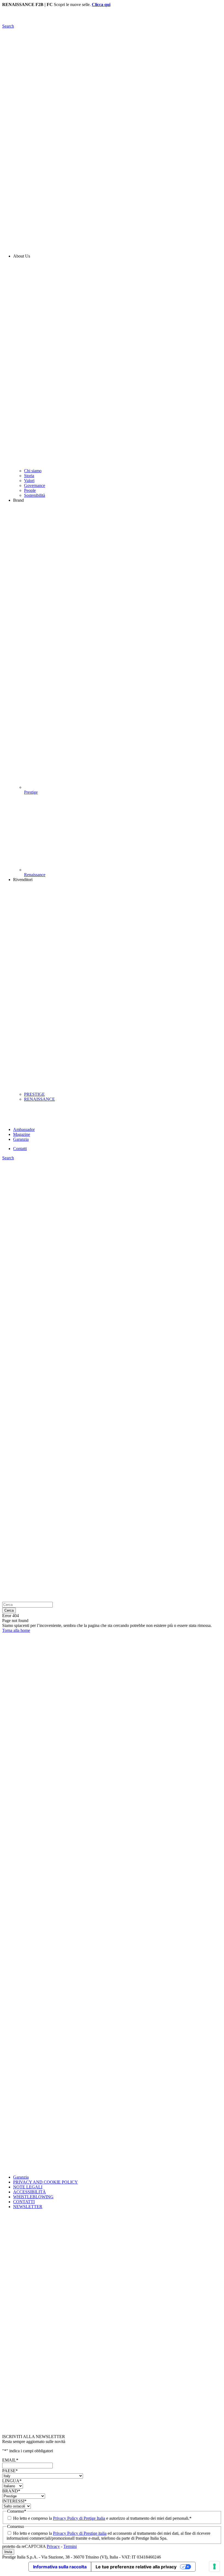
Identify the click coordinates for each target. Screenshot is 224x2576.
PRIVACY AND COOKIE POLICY (45, 2182)
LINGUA (12, 2481)
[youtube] (112, 2094)
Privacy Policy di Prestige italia (80, 2533)
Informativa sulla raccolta (60, 2567)
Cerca (9, 1610)
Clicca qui (101, 5)
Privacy (53, 2546)
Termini (70, 2546)
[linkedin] (112, 1916)
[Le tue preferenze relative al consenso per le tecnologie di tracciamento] (214, 2566)
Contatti (20, 1149)
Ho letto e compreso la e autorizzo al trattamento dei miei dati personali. (102, 2518)
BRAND (11, 2491)
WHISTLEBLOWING (33, 2197)
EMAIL (10, 2460)
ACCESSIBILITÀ (30, 2192)
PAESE (10, 2471)
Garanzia (21, 2177)
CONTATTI (24, 2202)
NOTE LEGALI (28, 2187)
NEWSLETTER (28, 2207)
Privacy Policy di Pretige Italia (79, 2518)
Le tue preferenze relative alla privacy (136, 2567)
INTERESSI (14, 2501)
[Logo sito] (112, 21)
